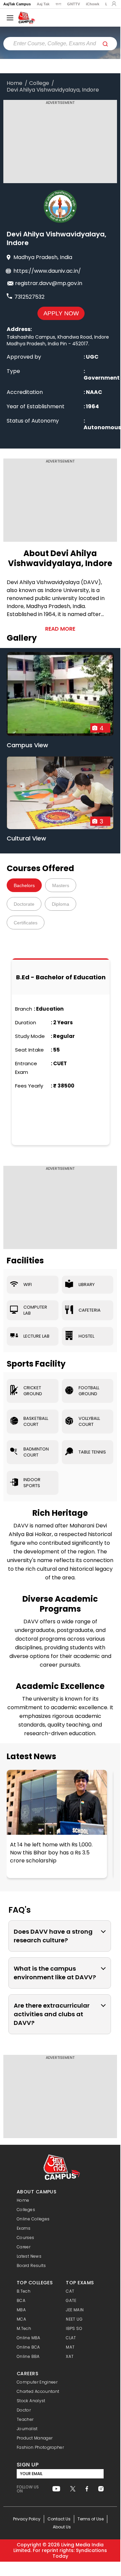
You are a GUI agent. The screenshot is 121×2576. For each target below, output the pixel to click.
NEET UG (74, 2319)
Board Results (31, 2265)
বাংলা (58, 4)
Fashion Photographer (40, 2447)
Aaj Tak (43, 4)
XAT (70, 2356)
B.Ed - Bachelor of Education (61, 977)
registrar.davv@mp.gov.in (49, 283)
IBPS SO (74, 2328)
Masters (61, 885)
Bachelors (24, 885)
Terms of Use (91, 2519)
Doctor (24, 2410)
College (39, 83)
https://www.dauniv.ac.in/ (47, 271)
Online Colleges (33, 2219)
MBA (21, 2310)
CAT (70, 2291)
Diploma (60, 904)
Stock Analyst (31, 2401)
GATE (71, 2300)
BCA (21, 2300)
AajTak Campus (17, 4)
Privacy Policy (27, 2519)
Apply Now (61, 313)
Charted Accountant (38, 2391)
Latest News (31, 1757)
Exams (24, 2228)
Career (24, 2247)
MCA (21, 2319)
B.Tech (24, 2291)
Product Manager (35, 2438)
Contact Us (59, 2519)
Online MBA (29, 2338)
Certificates (26, 923)
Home (15, 83)
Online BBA (28, 2356)
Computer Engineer (37, 2382)
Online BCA (28, 2347)
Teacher (25, 2419)
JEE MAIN (75, 2310)
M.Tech (24, 2328)
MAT (70, 2347)
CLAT (71, 2338)
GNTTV (74, 4)
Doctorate (24, 904)
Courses (26, 2238)
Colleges (26, 2210)
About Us (62, 2527)
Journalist (27, 2429)
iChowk (93, 4)
